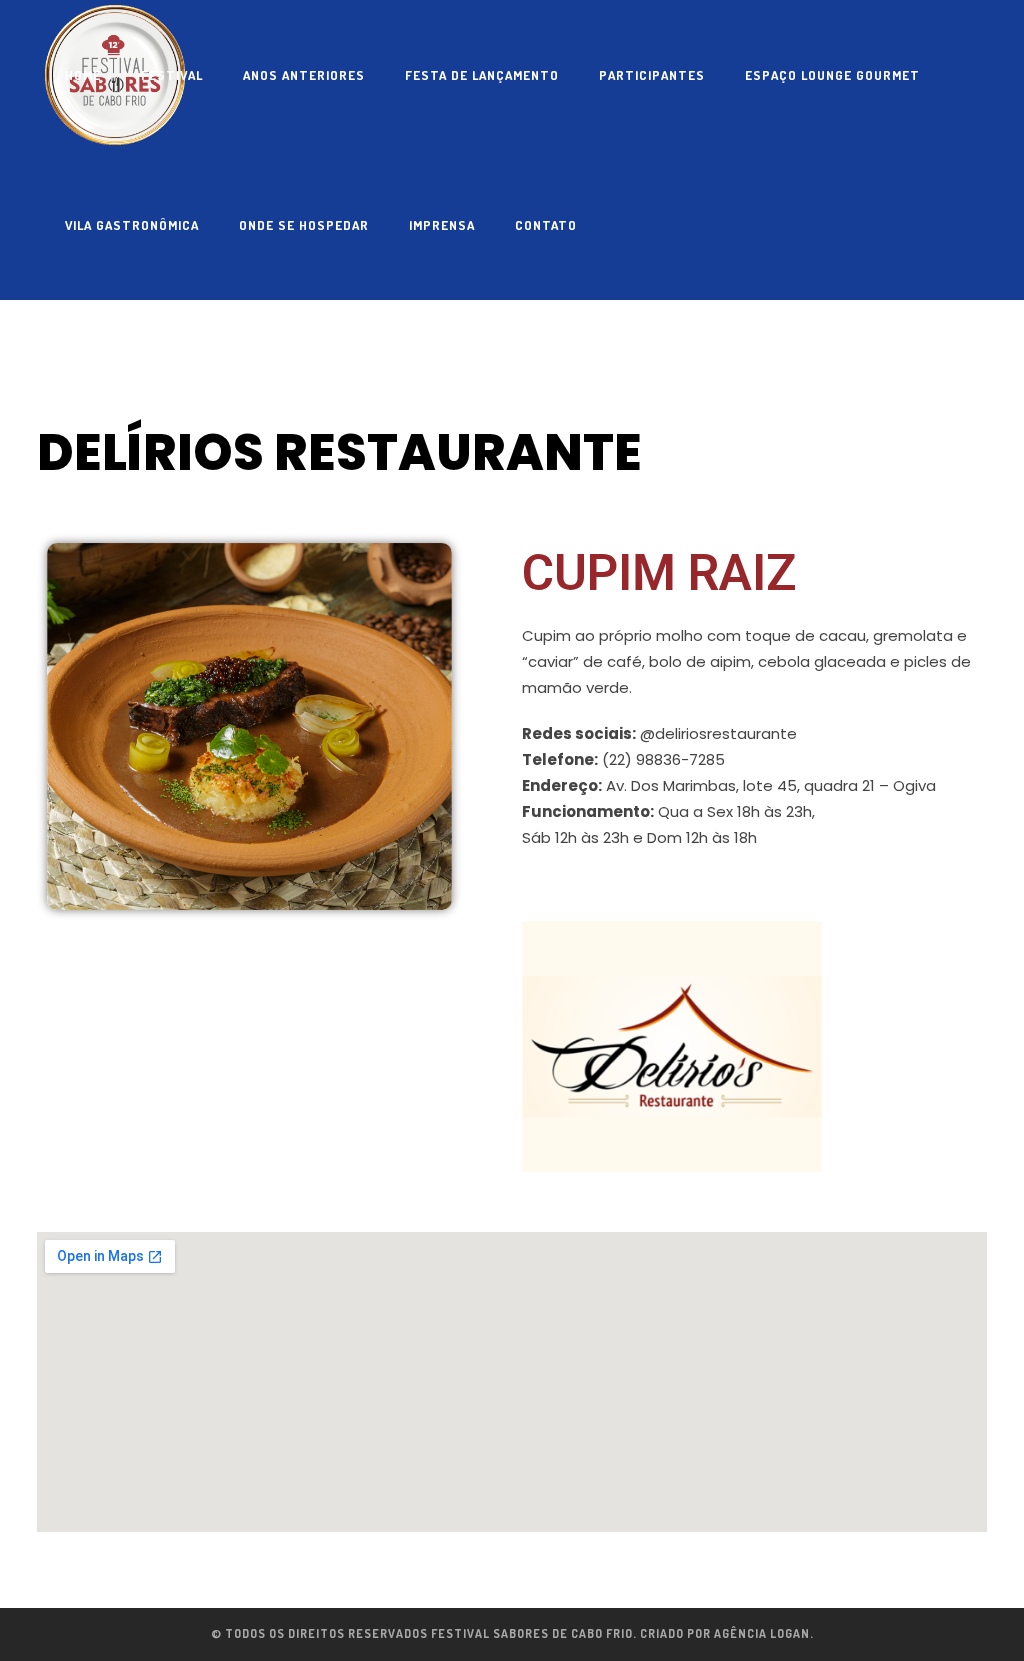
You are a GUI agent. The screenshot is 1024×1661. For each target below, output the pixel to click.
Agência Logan (762, 1633)
